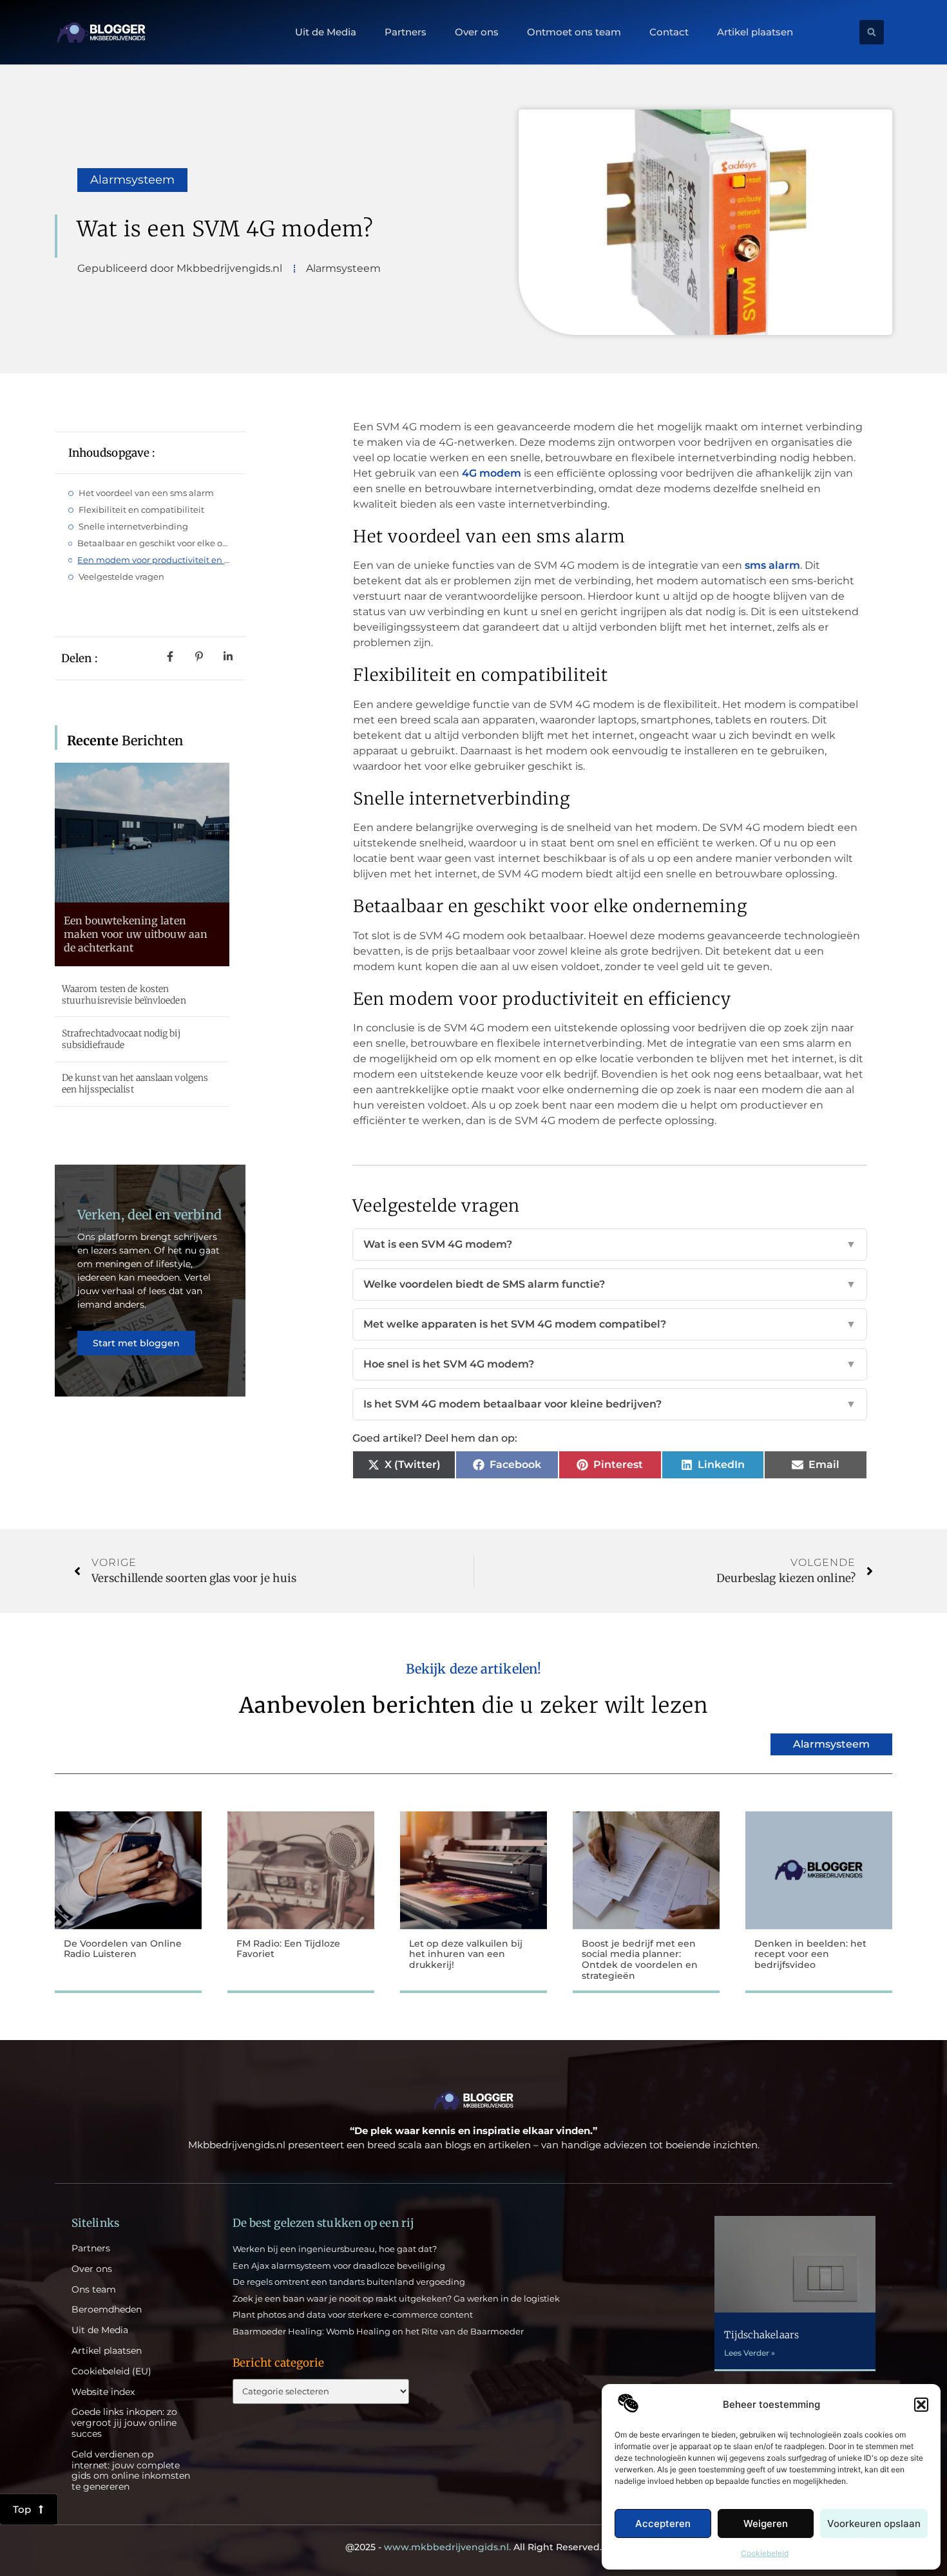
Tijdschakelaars (761, 2335)
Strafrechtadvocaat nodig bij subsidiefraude (121, 1039)
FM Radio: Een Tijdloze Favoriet (288, 1949)
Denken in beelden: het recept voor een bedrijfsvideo (810, 1954)
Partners (406, 32)
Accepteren (663, 2524)
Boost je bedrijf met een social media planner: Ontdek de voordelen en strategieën (640, 1960)
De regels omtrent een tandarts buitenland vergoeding (349, 2282)
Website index (103, 2392)
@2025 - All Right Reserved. (473, 2547)
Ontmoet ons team (574, 32)
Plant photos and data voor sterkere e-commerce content (353, 2314)
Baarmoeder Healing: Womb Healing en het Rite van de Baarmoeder (378, 2331)
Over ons (477, 32)
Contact (669, 32)
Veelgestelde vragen (121, 577)
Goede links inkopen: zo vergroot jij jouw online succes (124, 2423)
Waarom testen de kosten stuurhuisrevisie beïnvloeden (124, 995)
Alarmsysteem (132, 180)
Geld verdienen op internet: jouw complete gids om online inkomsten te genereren (131, 2471)
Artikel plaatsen (755, 32)
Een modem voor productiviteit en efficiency (155, 560)
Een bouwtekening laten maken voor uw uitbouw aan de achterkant (136, 934)
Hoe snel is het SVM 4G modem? (610, 1364)
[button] (921, 2405)
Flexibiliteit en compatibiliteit (141, 510)
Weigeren (766, 2524)
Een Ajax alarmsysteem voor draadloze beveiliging (339, 2266)
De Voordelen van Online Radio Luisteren (123, 1949)
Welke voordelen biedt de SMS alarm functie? (610, 1284)
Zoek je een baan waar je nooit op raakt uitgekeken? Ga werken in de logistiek (396, 2298)
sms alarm (772, 565)
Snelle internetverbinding (133, 526)
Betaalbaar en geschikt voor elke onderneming (155, 543)
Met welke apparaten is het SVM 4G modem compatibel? (610, 1324)
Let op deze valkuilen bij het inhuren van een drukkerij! (466, 1954)
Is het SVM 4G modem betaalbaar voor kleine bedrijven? (610, 1404)
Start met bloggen (136, 1343)
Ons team (94, 2290)
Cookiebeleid (765, 2553)
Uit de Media (326, 32)
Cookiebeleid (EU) (111, 2371)
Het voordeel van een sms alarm (146, 493)
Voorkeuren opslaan (874, 2524)
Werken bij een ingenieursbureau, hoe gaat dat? (335, 2249)
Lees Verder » (750, 2353)
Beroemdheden (107, 2310)
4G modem (492, 473)
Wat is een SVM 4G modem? (610, 1244)
